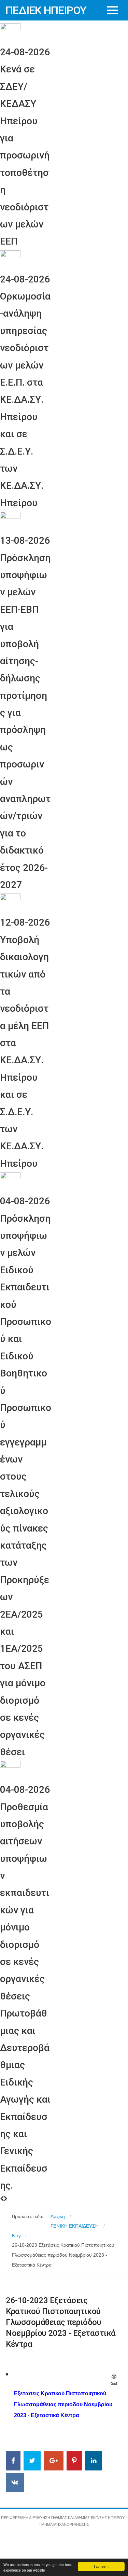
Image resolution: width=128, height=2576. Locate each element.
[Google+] (54, 2461)
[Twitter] (32, 2461)
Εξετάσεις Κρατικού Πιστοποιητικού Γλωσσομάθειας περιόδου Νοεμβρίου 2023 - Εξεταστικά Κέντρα (63, 2404)
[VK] (15, 2483)
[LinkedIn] (94, 2461)
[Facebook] (13, 2461)
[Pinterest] (74, 2461)
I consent (101, 2566)
